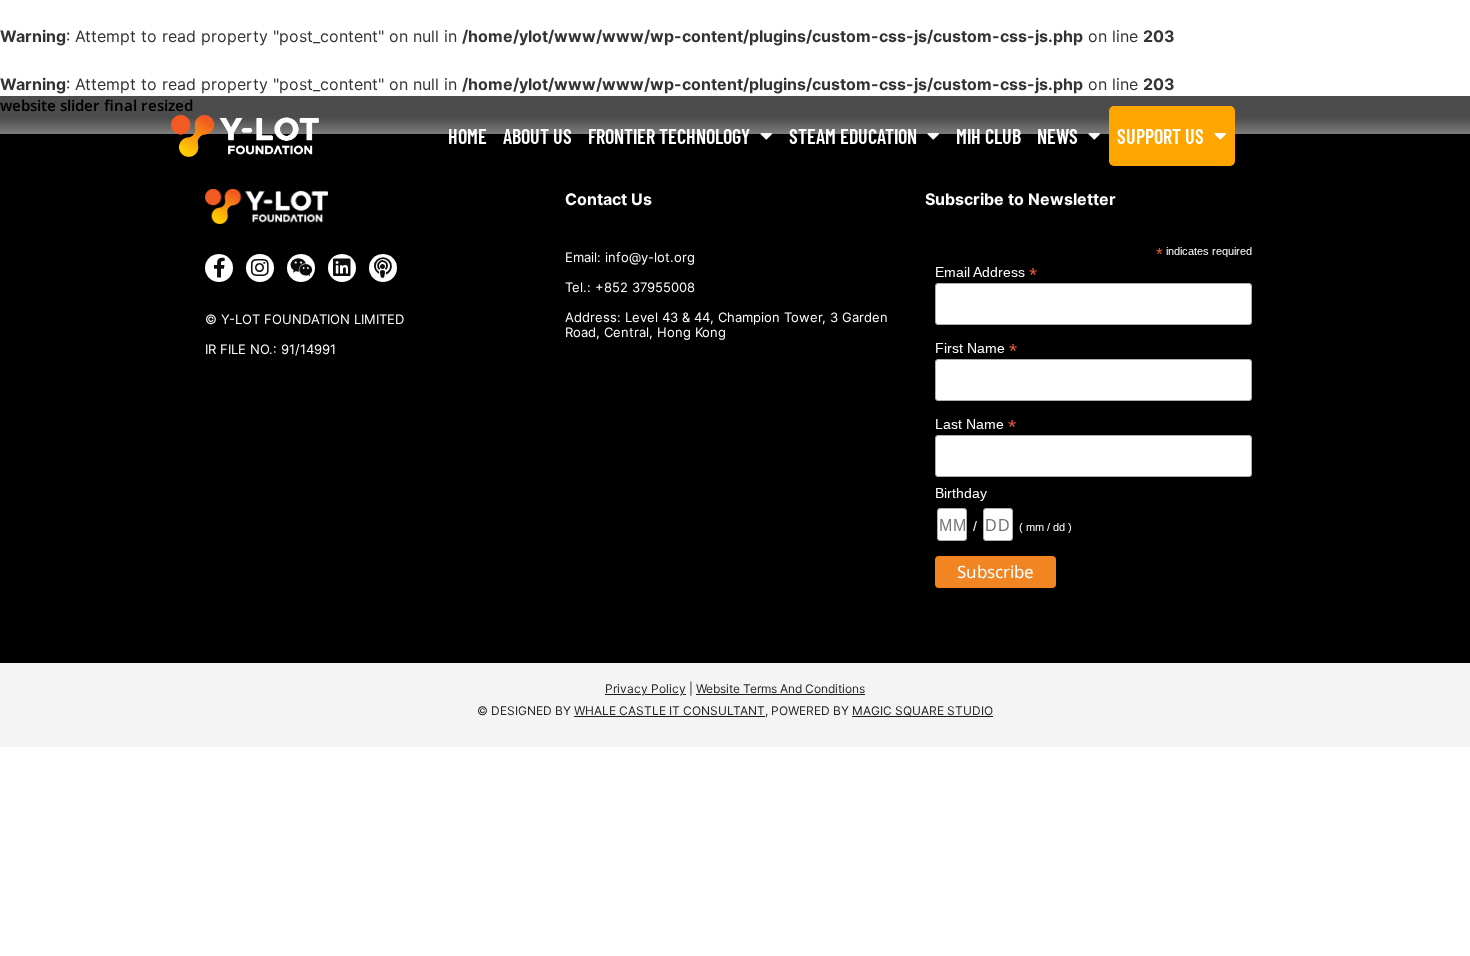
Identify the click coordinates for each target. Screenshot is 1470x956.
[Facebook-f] (219, 268)
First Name (976, 347)
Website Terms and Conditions (780, 688)
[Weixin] (301, 268)
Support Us (1160, 136)
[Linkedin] (342, 268)
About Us (537, 136)
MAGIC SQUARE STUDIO (922, 710)
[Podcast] (383, 268)
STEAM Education (853, 136)
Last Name (975, 423)
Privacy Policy (645, 688)
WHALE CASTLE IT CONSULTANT (669, 710)
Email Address (986, 271)
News (1057, 136)
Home (467, 136)
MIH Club (988, 136)
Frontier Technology (669, 136)
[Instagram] (260, 268)
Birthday (961, 493)
